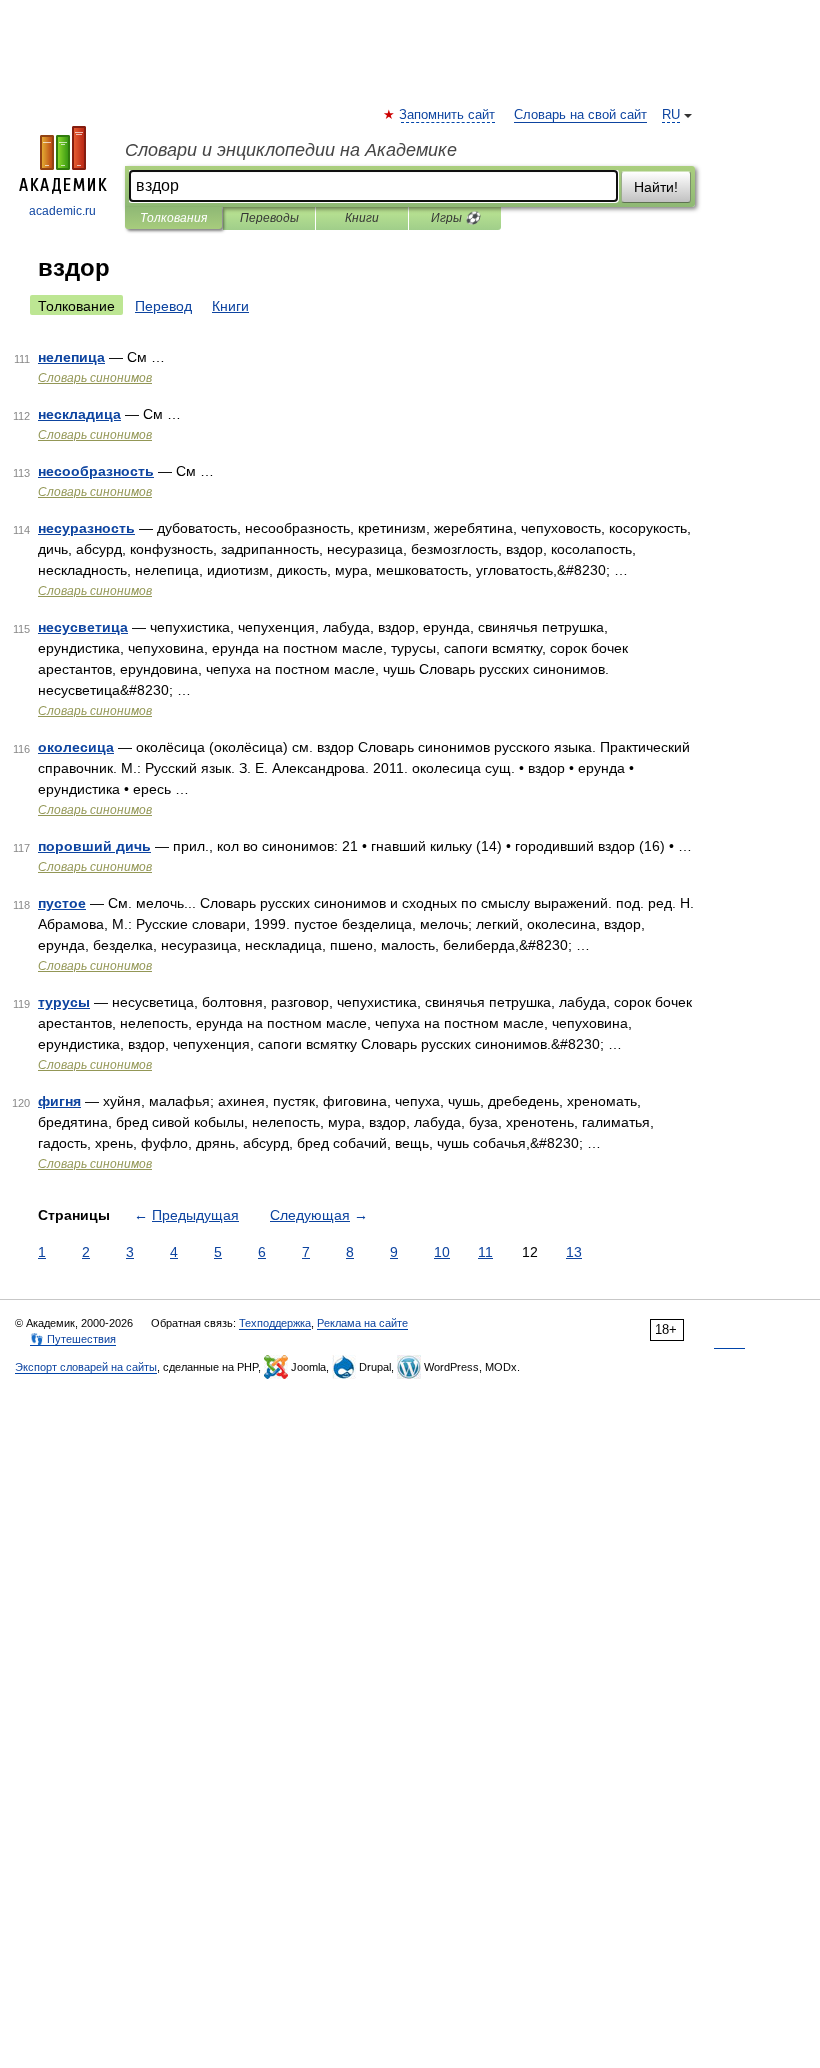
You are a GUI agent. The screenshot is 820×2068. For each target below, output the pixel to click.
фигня (59, 1101)
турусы (64, 1002)
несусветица (83, 627)
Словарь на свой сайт (580, 115)
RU (671, 115)
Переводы (269, 218)
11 (485, 1252)
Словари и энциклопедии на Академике (291, 150)
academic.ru (62, 211)
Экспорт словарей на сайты (86, 1367)
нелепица (71, 357)
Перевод (163, 306)
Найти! (656, 187)
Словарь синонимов (95, 378)
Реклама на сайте (362, 1323)
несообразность (96, 471)
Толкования (173, 218)
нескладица (79, 414)
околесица (76, 747)
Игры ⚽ (455, 218)
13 (574, 1252)
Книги (362, 218)
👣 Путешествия (73, 1339)
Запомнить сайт (448, 115)
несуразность (86, 528)
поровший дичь (94, 846)
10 (442, 1252)
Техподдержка (275, 1323)
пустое (62, 903)
